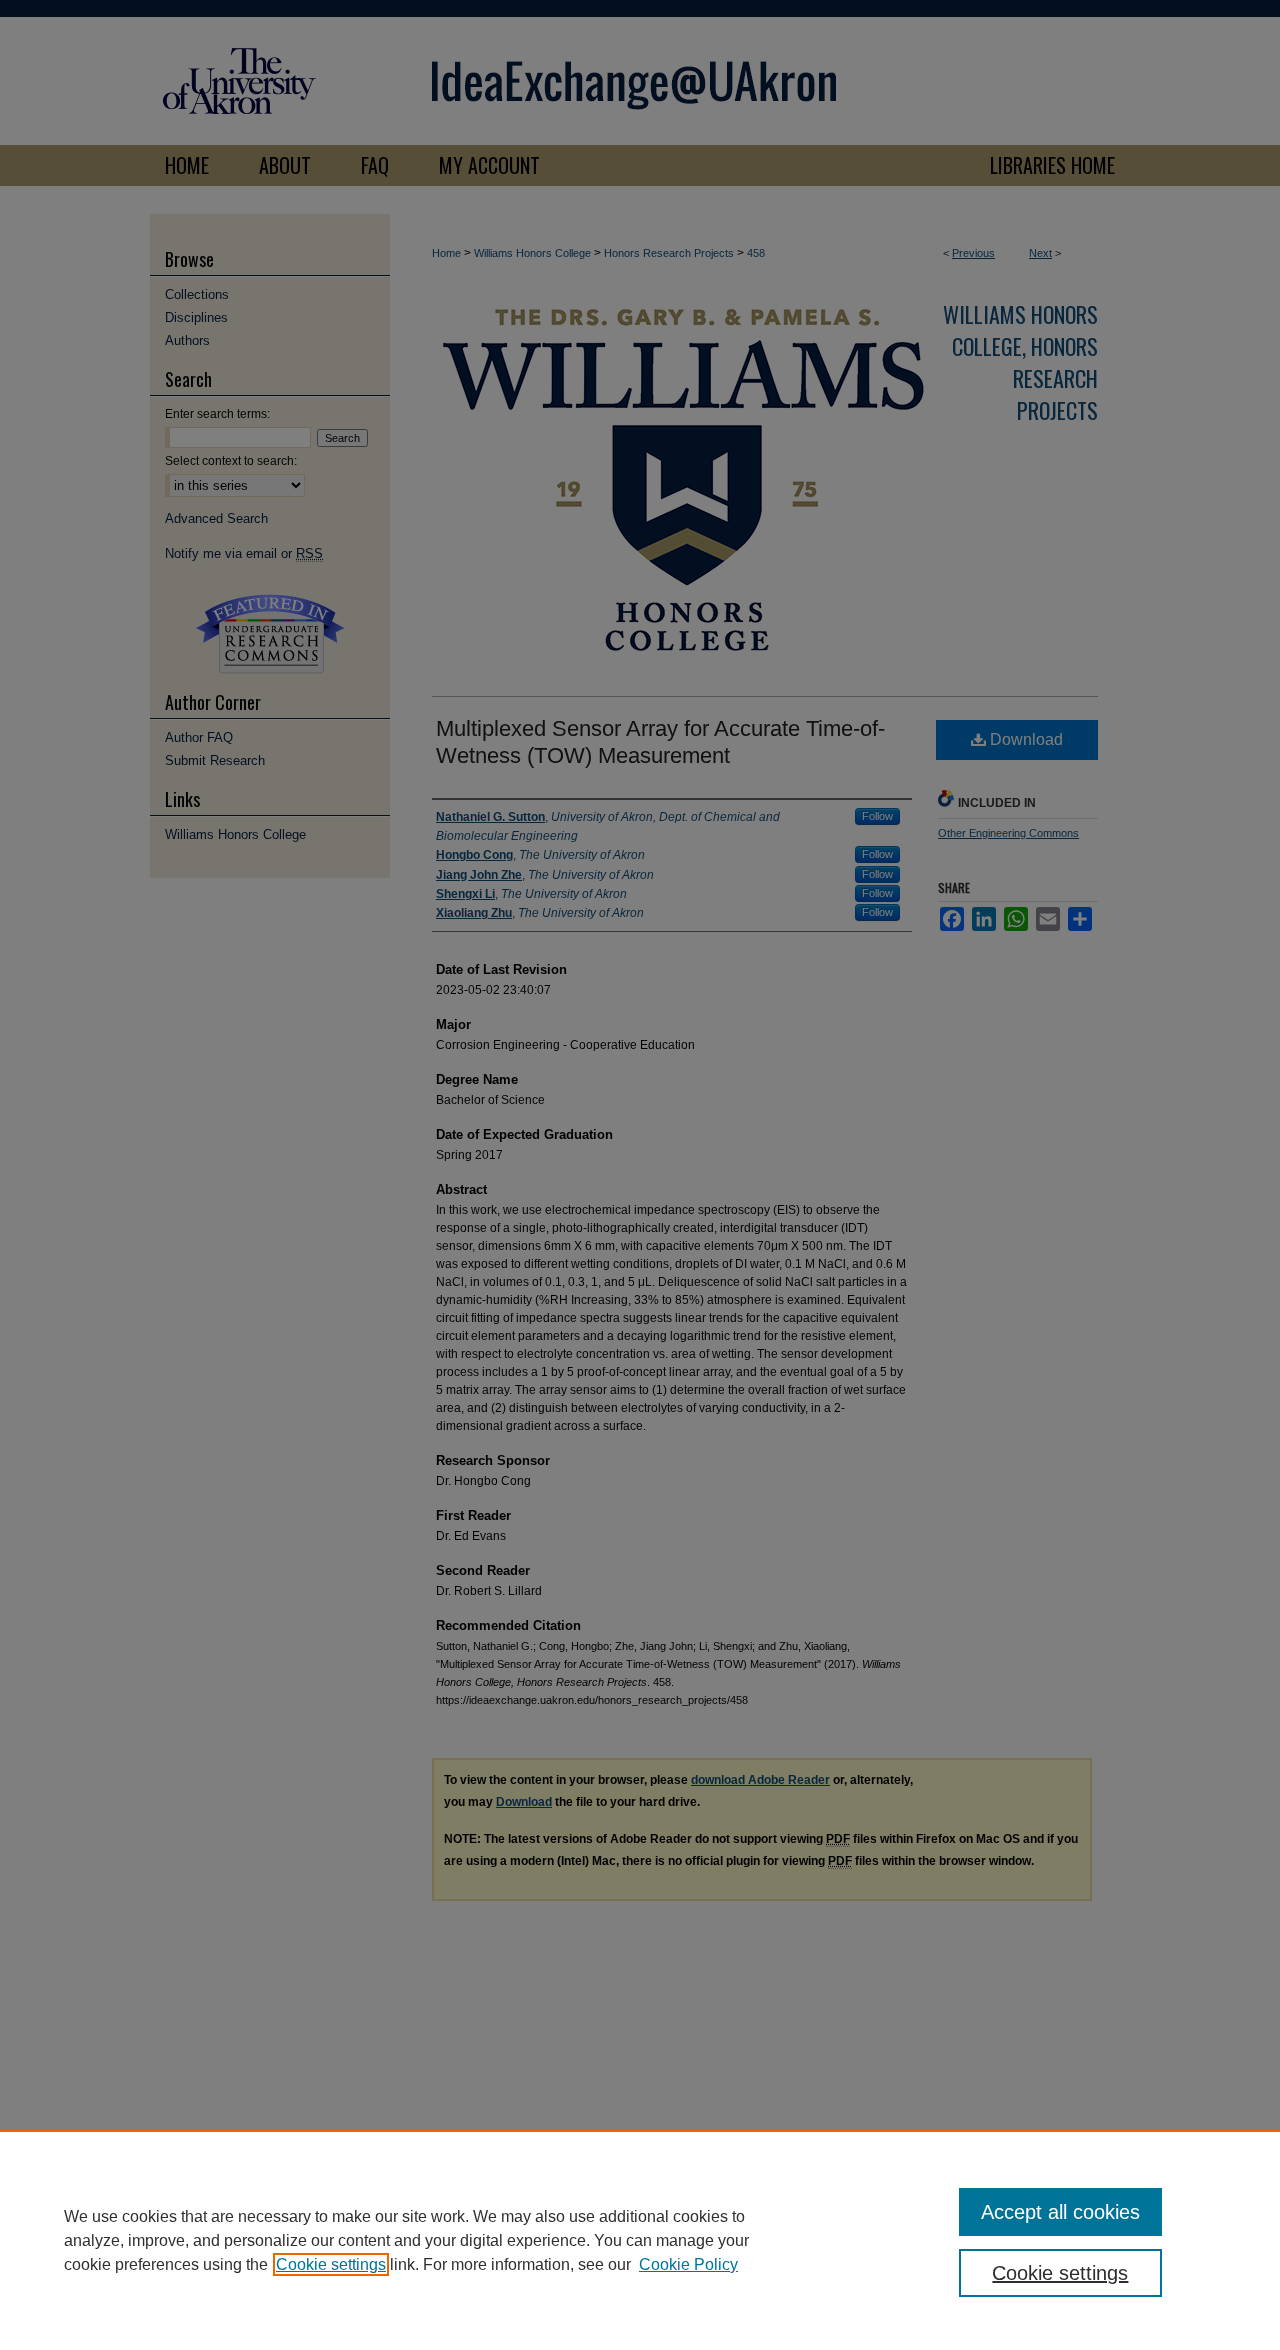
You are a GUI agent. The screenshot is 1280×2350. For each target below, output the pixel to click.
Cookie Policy (688, 2264)
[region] (640, 2240)
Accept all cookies (1060, 2212)
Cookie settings (331, 2264)
